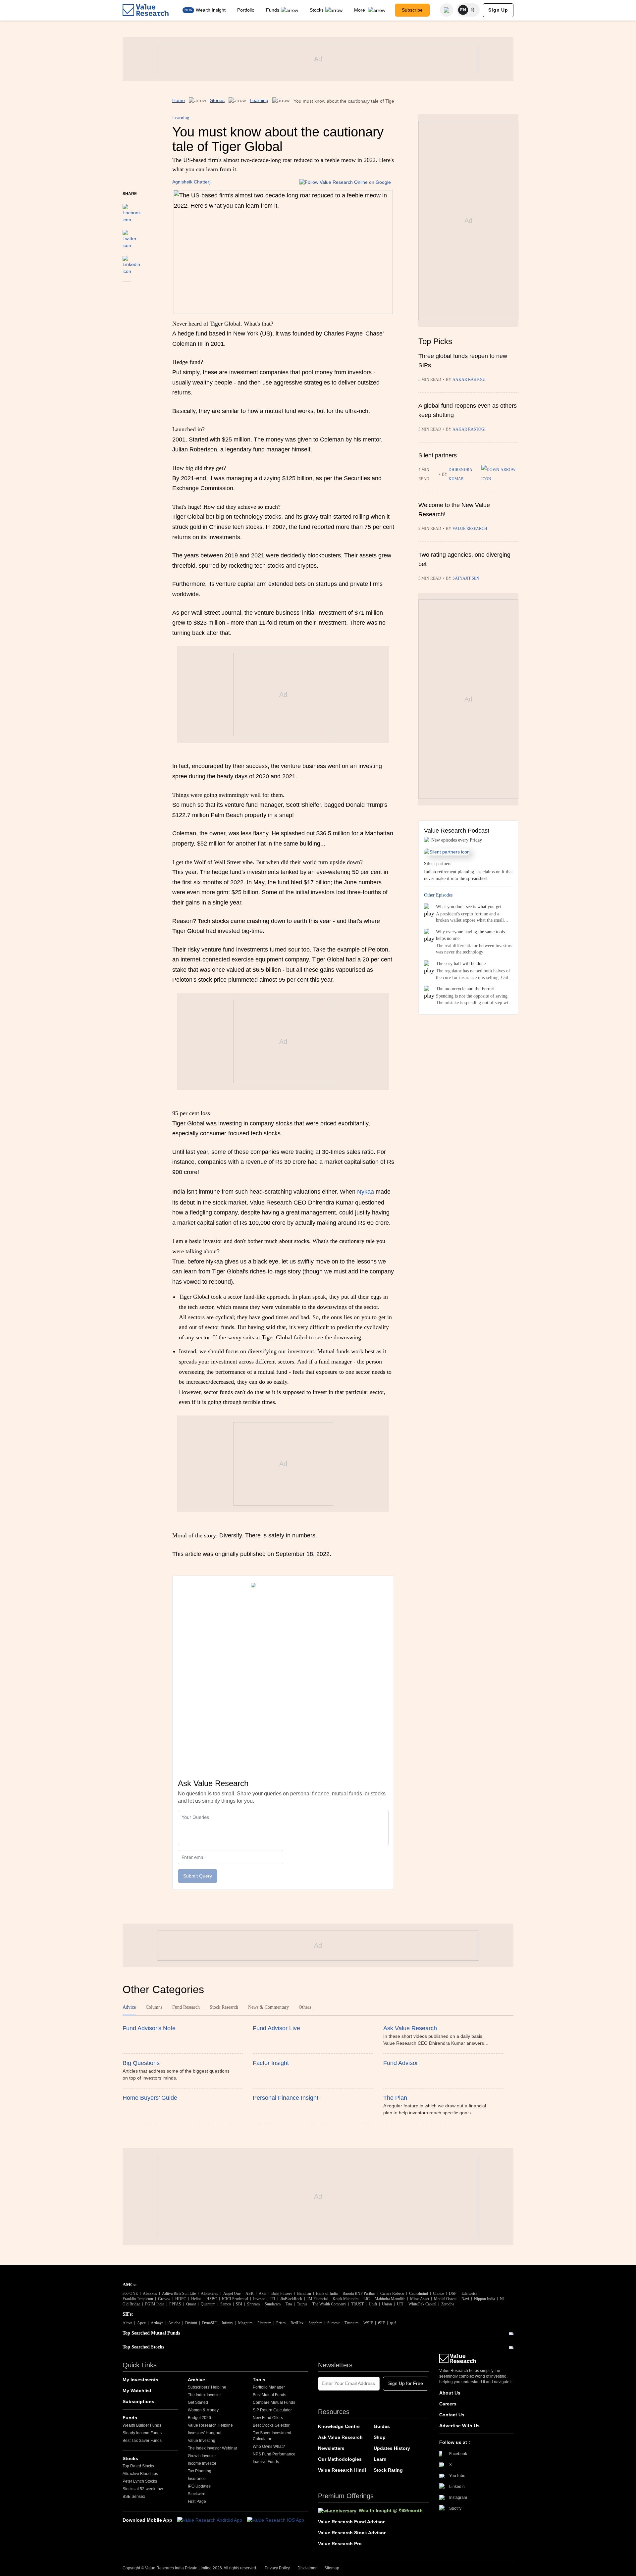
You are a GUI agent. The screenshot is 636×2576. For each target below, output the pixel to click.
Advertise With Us (459, 2426)
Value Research (470, 529)
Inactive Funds (266, 2462)
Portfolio (246, 10)
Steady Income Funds (142, 2433)
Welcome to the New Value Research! (454, 510)
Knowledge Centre (339, 2426)
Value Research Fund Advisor (351, 2522)
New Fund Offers (268, 2418)
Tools (259, 2380)
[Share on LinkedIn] (131, 262)
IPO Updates (199, 2486)
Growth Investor (202, 2456)
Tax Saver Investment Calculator (272, 2436)
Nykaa (366, 1192)
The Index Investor (204, 2395)
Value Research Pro (340, 2544)
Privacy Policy (277, 2568)
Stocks (317, 10)
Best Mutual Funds (269, 2395)
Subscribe (412, 10)
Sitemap (332, 2568)
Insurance (197, 2479)
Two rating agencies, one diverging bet (464, 559)
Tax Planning (200, 2471)
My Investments (140, 2380)
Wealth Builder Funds (142, 2425)
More (360, 10)
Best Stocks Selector (271, 2425)
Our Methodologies (340, 2459)
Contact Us (452, 2415)
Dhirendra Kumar (460, 474)
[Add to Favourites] (127, 291)
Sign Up (498, 10)
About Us (450, 2393)
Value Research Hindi (342, 2470)
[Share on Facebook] (132, 210)
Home (179, 100)
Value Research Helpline (210, 2425)
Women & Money (203, 2410)
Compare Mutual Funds (274, 2402)
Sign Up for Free (406, 2383)
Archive (196, 2380)
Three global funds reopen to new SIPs (463, 361)
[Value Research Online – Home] (146, 10)
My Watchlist (137, 2391)
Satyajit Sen (466, 578)
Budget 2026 (199, 2418)
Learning (259, 100)
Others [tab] (305, 2007)
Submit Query (198, 1876)
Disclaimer (307, 2568)
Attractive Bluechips (140, 2474)
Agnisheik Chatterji (192, 182)
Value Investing (202, 2441)
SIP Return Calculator (272, 2410)
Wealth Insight (211, 10)
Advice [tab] (129, 2007)
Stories (217, 100)
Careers (448, 2404)
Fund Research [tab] (186, 2007)
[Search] (447, 10)
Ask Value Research (340, 2437)
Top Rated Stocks (138, 2466)
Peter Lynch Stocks (140, 2481)
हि (473, 10)
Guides (382, 2426)
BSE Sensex (134, 2497)
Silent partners (438, 455)
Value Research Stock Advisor (352, 2533)
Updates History (392, 2448)
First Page (197, 2501)
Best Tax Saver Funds (142, 2441)
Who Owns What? (269, 2447)
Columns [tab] (154, 2007)
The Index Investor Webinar (212, 2448)
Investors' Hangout (205, 2433)
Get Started (198, 2402)
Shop (380, 2437)
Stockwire (197, 2494)
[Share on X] (130, 236)
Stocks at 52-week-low (143, 2489)
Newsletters (331, 2448)
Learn (380, 2459)
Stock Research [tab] (224, 2007)
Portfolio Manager (269, 2387)
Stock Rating (388, 2470)
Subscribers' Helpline (207, 2387)
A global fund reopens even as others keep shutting (468, 410)
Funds (273, 10)
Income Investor (202, 2463)
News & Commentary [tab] (268, 2007)
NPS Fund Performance (274, 2454)
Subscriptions (138, 2401)
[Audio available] (500, 474)
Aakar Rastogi (469, 380)
